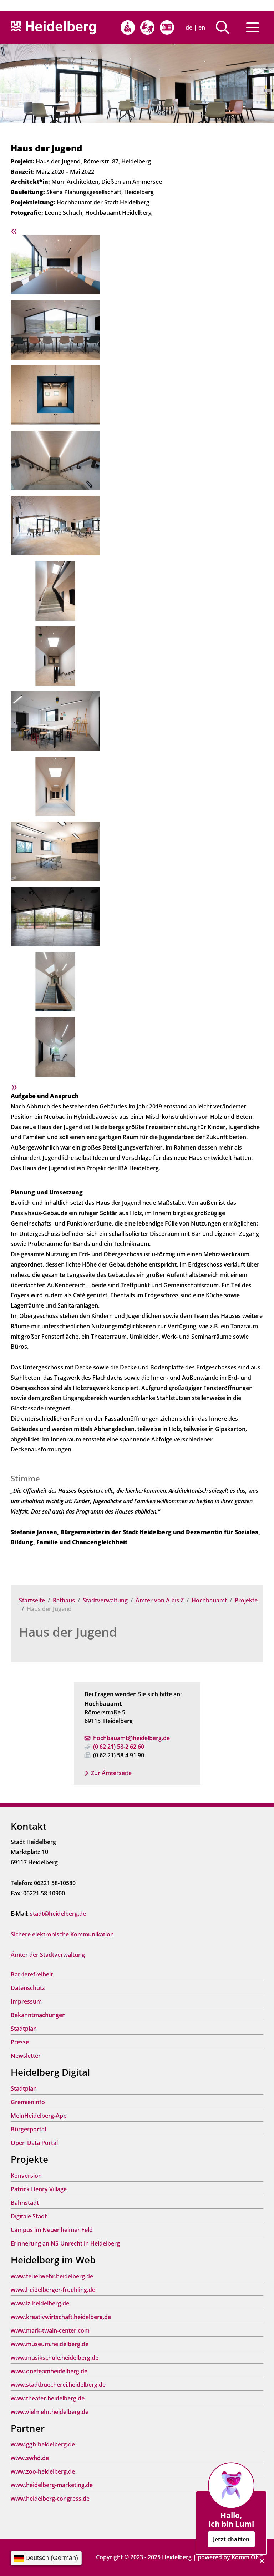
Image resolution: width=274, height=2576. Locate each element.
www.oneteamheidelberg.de (49, 2371)
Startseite (32, 1600)
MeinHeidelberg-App (39, 2116)
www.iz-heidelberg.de (40, 2303)
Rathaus (64, 1600)
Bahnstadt (25, 2203)
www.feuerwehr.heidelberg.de (52, 2276)
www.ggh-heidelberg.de (43, 2444)
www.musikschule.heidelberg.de (55, 2358)
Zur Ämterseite (111, 1773)
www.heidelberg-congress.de (50, 2499)
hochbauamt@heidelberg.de (131, 1738)
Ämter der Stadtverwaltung (48, 1955)
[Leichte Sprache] (167, 27)
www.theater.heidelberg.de (48, 2398)
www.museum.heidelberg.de (50, 2344)
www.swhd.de (30, 2458)
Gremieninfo (28, 2102)
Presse (20, 2042)
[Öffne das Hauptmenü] (253, 27)
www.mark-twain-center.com (50, 2330)
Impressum (26, 2001)
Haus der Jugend (68, 1632)
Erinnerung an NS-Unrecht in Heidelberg (65, 2243)
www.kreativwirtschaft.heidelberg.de (61, 2317)
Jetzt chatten (231, 2539)
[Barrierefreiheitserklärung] (128, 27)
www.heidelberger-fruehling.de (53, 2290)
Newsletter (26, 2056)
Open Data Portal (34, 2143)
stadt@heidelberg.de (58, 1914)
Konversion (26, 2176)
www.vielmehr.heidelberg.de (50, 2412)
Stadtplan (24, 2029)
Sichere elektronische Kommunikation (62, 1934)
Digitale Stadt (29, 2216)
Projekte (246, 1600)
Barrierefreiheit (32, 1974)
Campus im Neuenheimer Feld (52, 2230)
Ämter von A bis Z (160, 1600)
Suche (225, 27)
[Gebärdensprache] (147, 27)
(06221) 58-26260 (119, 1747)
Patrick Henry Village (39, 2189)
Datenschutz (28, 1988)
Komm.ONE (247, 2557)
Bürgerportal (28, 2129)
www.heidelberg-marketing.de (52, 2485)
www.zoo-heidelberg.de (43, 2471)
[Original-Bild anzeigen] (55, 264)
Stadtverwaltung (105, 1600)
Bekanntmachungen (38, 2015)
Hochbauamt (209, 1600)
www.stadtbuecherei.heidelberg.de (58, 2385)
